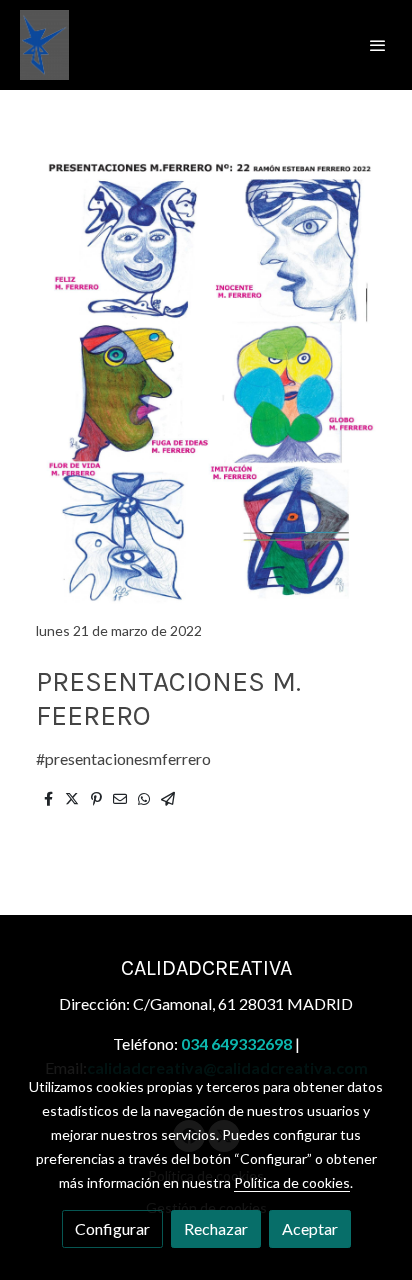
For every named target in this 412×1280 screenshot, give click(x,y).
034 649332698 (236, 1043)
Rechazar (216, 1228)
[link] (44, 45)
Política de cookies (292, 1182)
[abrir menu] (378, 45)
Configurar (112, 1228)
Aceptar (310, 1228)
